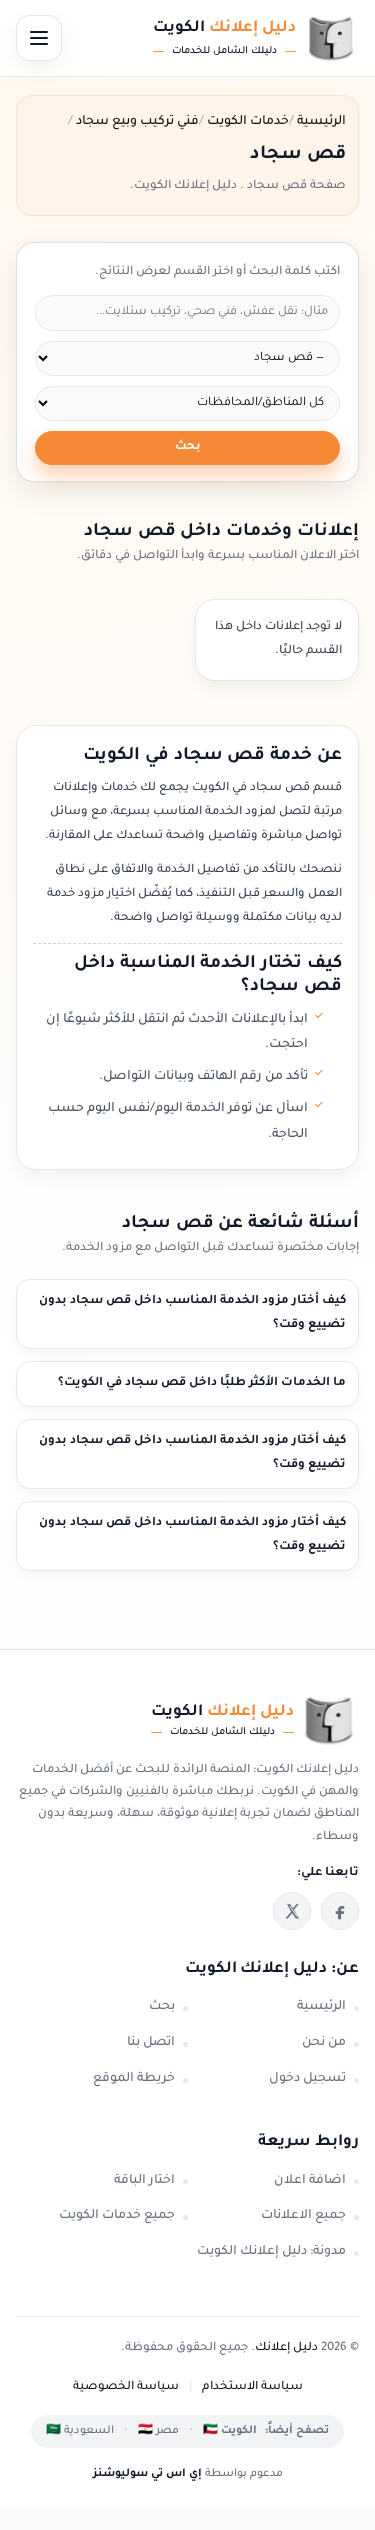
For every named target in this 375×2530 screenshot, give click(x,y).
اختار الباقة (144, 2181)
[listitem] (340, 1911)
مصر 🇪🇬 (158, 2431)
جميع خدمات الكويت (117, 2216)
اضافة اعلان (310, 2181)
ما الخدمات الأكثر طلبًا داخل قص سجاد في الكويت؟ (202, 1383)
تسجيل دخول (307, 2079)
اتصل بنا (151, 2043)
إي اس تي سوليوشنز (147, 2474)
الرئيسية (321, 2007)
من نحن (324, 2043)
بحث (188, 447)
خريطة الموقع (134, 2079)
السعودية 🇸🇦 (80, 2431)
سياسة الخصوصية (126, 2387)
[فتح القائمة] (39, 38)
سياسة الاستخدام (252, 2387)
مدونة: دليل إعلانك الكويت (271, 2252)
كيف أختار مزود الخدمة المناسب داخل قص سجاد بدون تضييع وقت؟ (192, 1313)
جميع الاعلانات (303, 2216)
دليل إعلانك (286, 2348)
